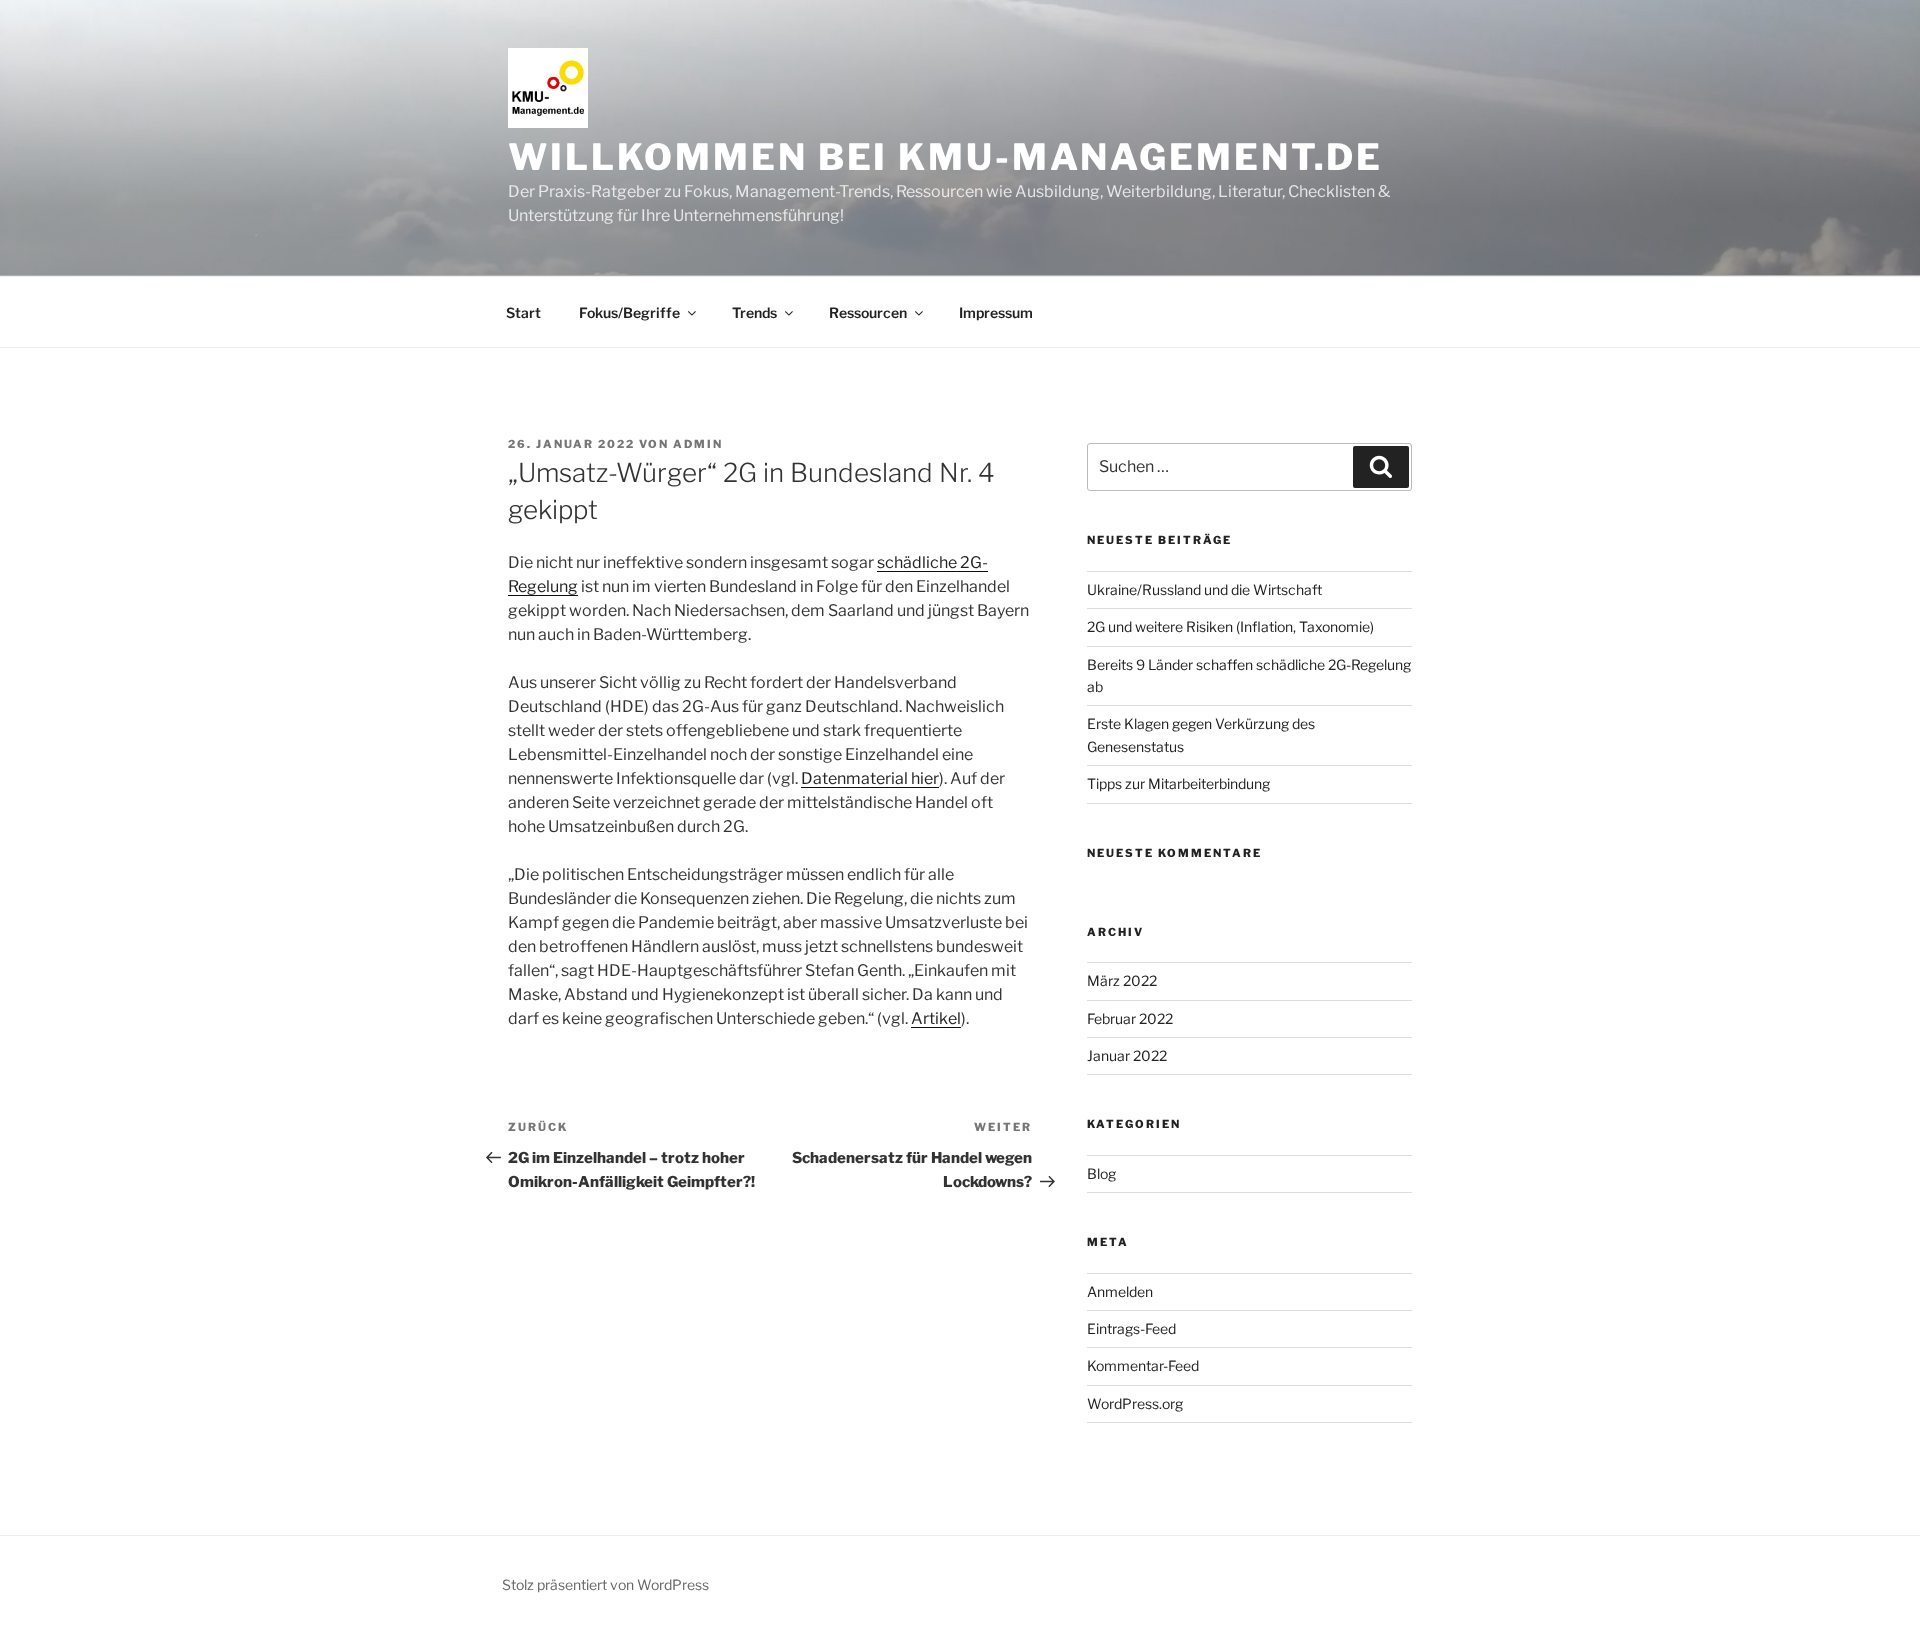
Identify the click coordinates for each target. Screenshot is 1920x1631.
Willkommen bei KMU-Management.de (945, 157)
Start (523, 312)
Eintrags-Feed (1131, 1328)
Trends (754, 312)
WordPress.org (1135, 1403)
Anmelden (1120, 1291)
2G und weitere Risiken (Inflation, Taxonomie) (1230, 626)
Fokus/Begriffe (629, 312)
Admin (698, 444)
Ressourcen (868, 312)
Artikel (936, 1018)
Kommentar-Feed (1143, 1365)
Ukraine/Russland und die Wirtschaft (1204, 589)
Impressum (996, 312)
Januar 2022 (1127, 1055)
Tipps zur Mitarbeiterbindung (1178, 783)
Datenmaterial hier (870, 778)
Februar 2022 (1130, 1018)
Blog (1101, 1173)
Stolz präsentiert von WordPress (605, 1584)
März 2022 (1122, 980)
